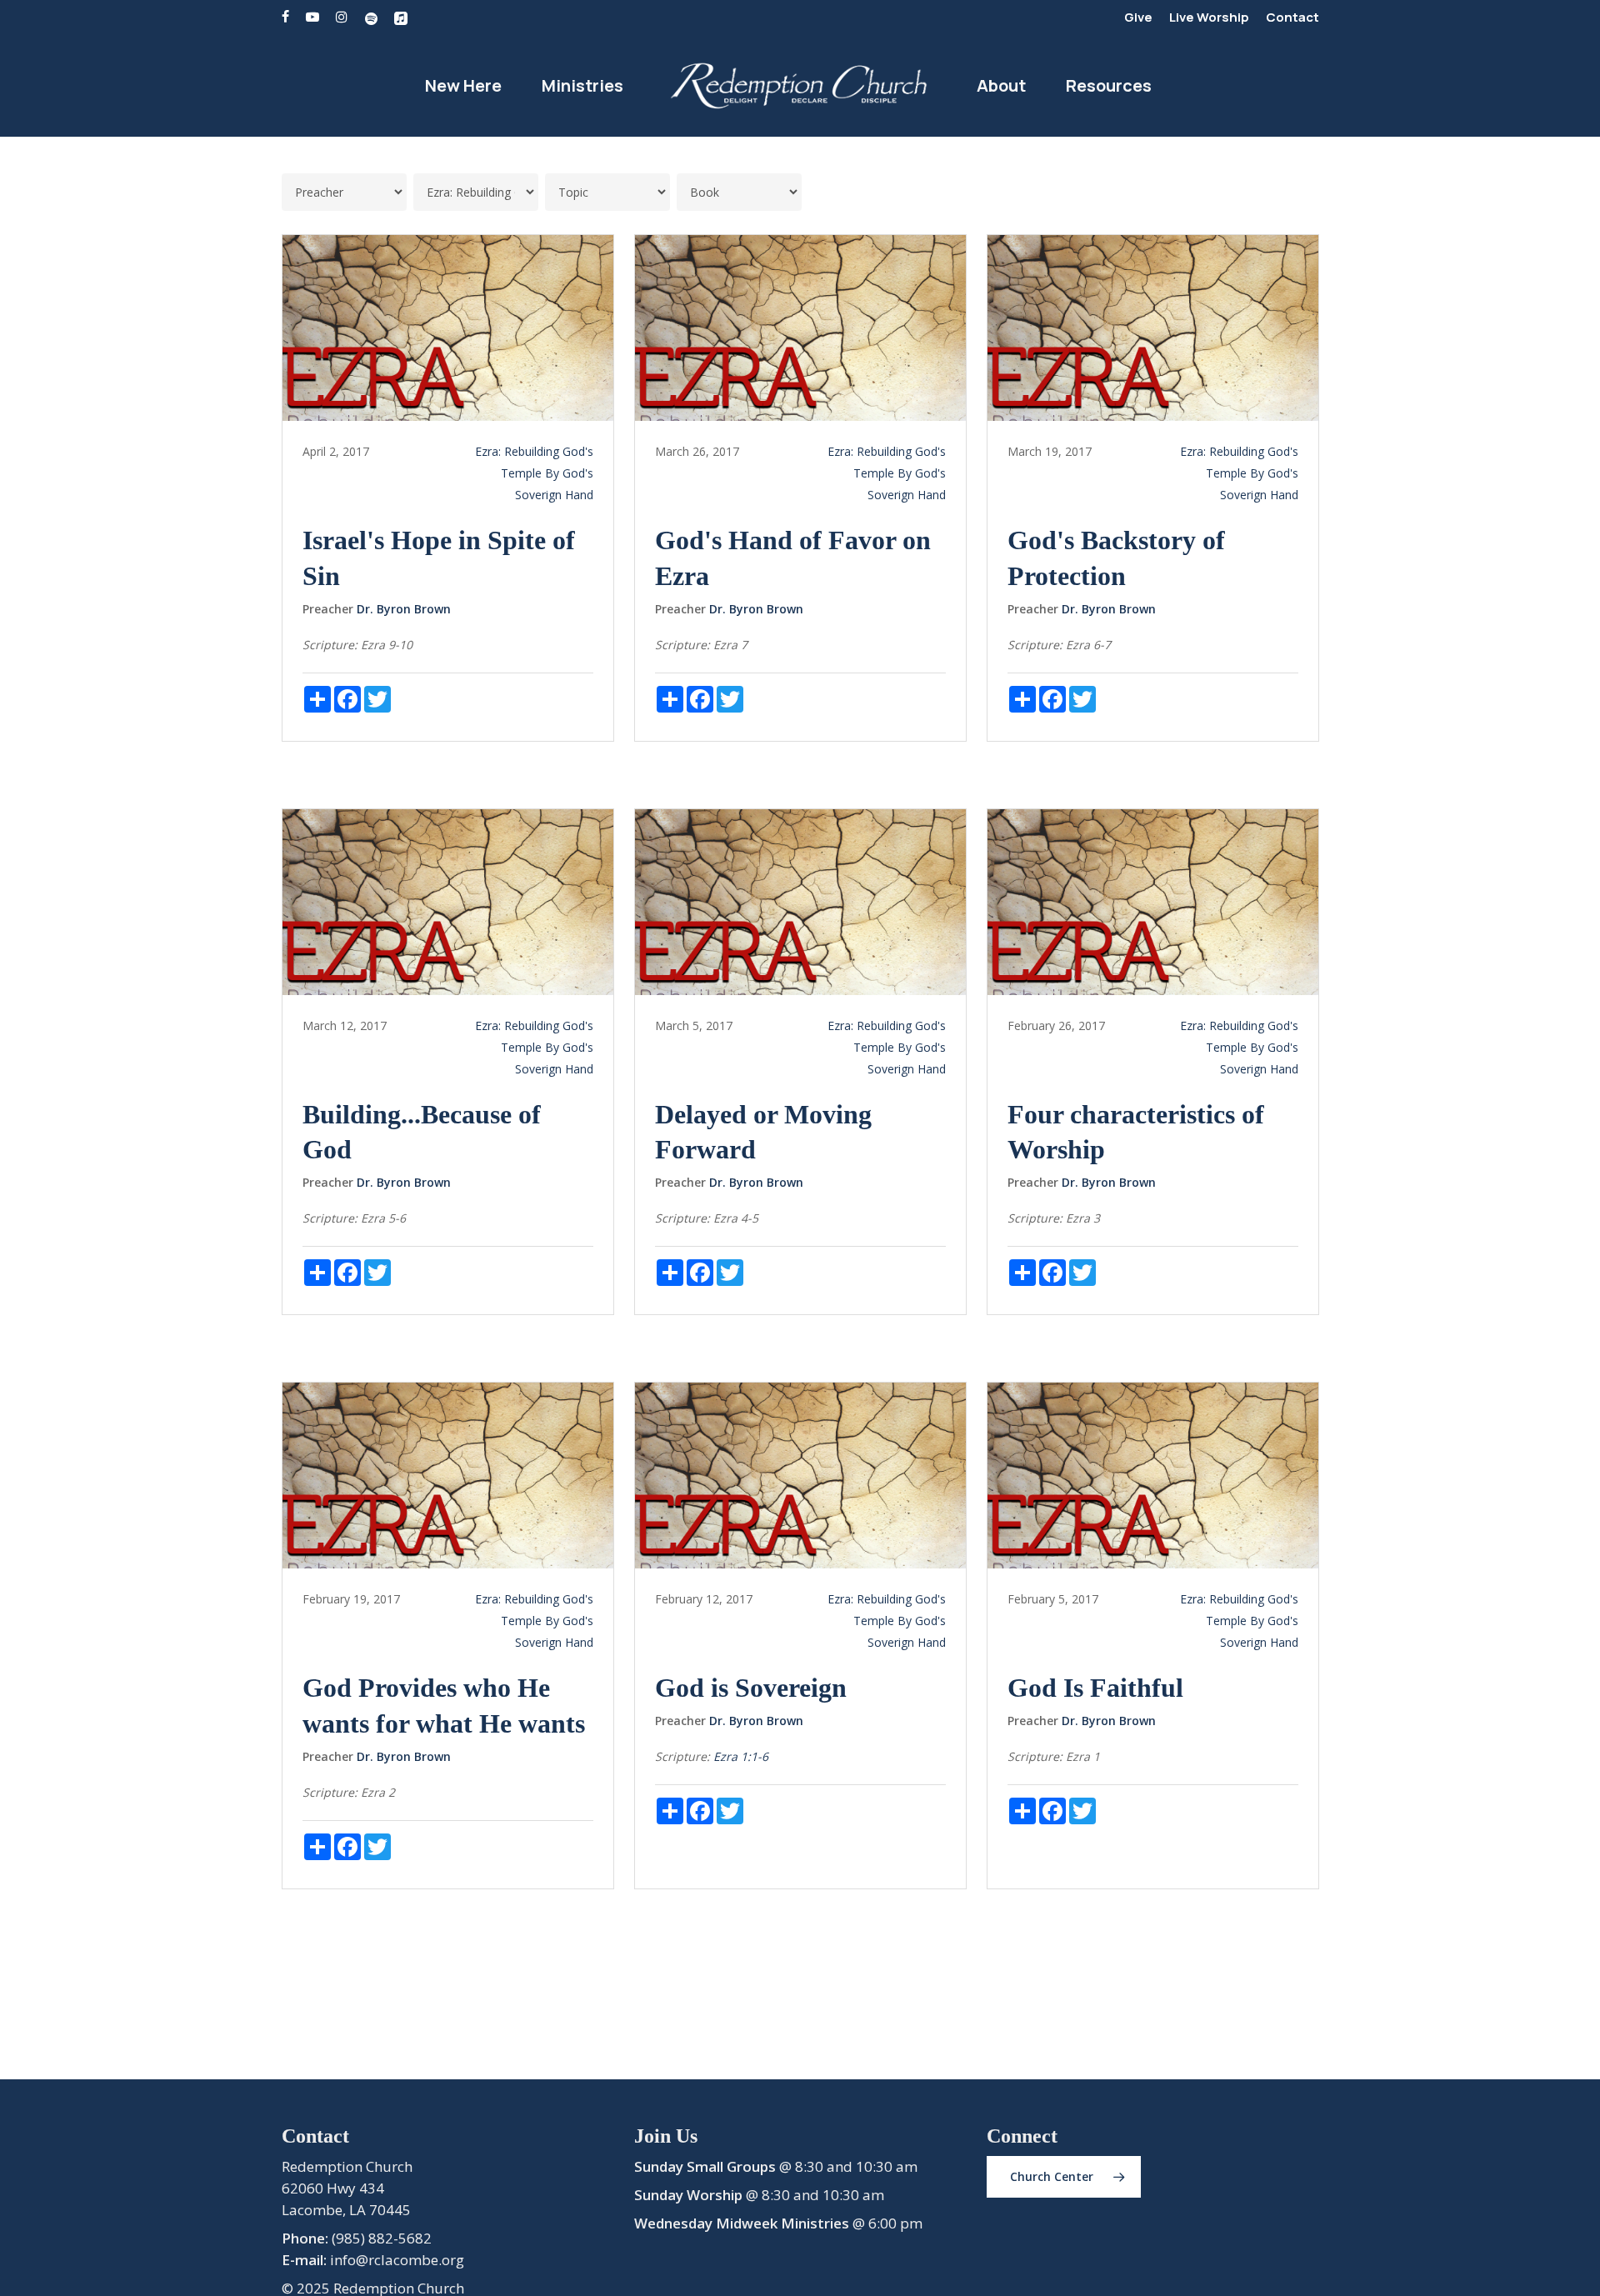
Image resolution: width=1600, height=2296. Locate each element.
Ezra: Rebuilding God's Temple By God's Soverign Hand (534, 473)
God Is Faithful (1095, 1688)
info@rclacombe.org (397, 2260)
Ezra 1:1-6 (741, 1756)
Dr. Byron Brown (404, 609)
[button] (1064, 2177)
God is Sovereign (751, 1688)
